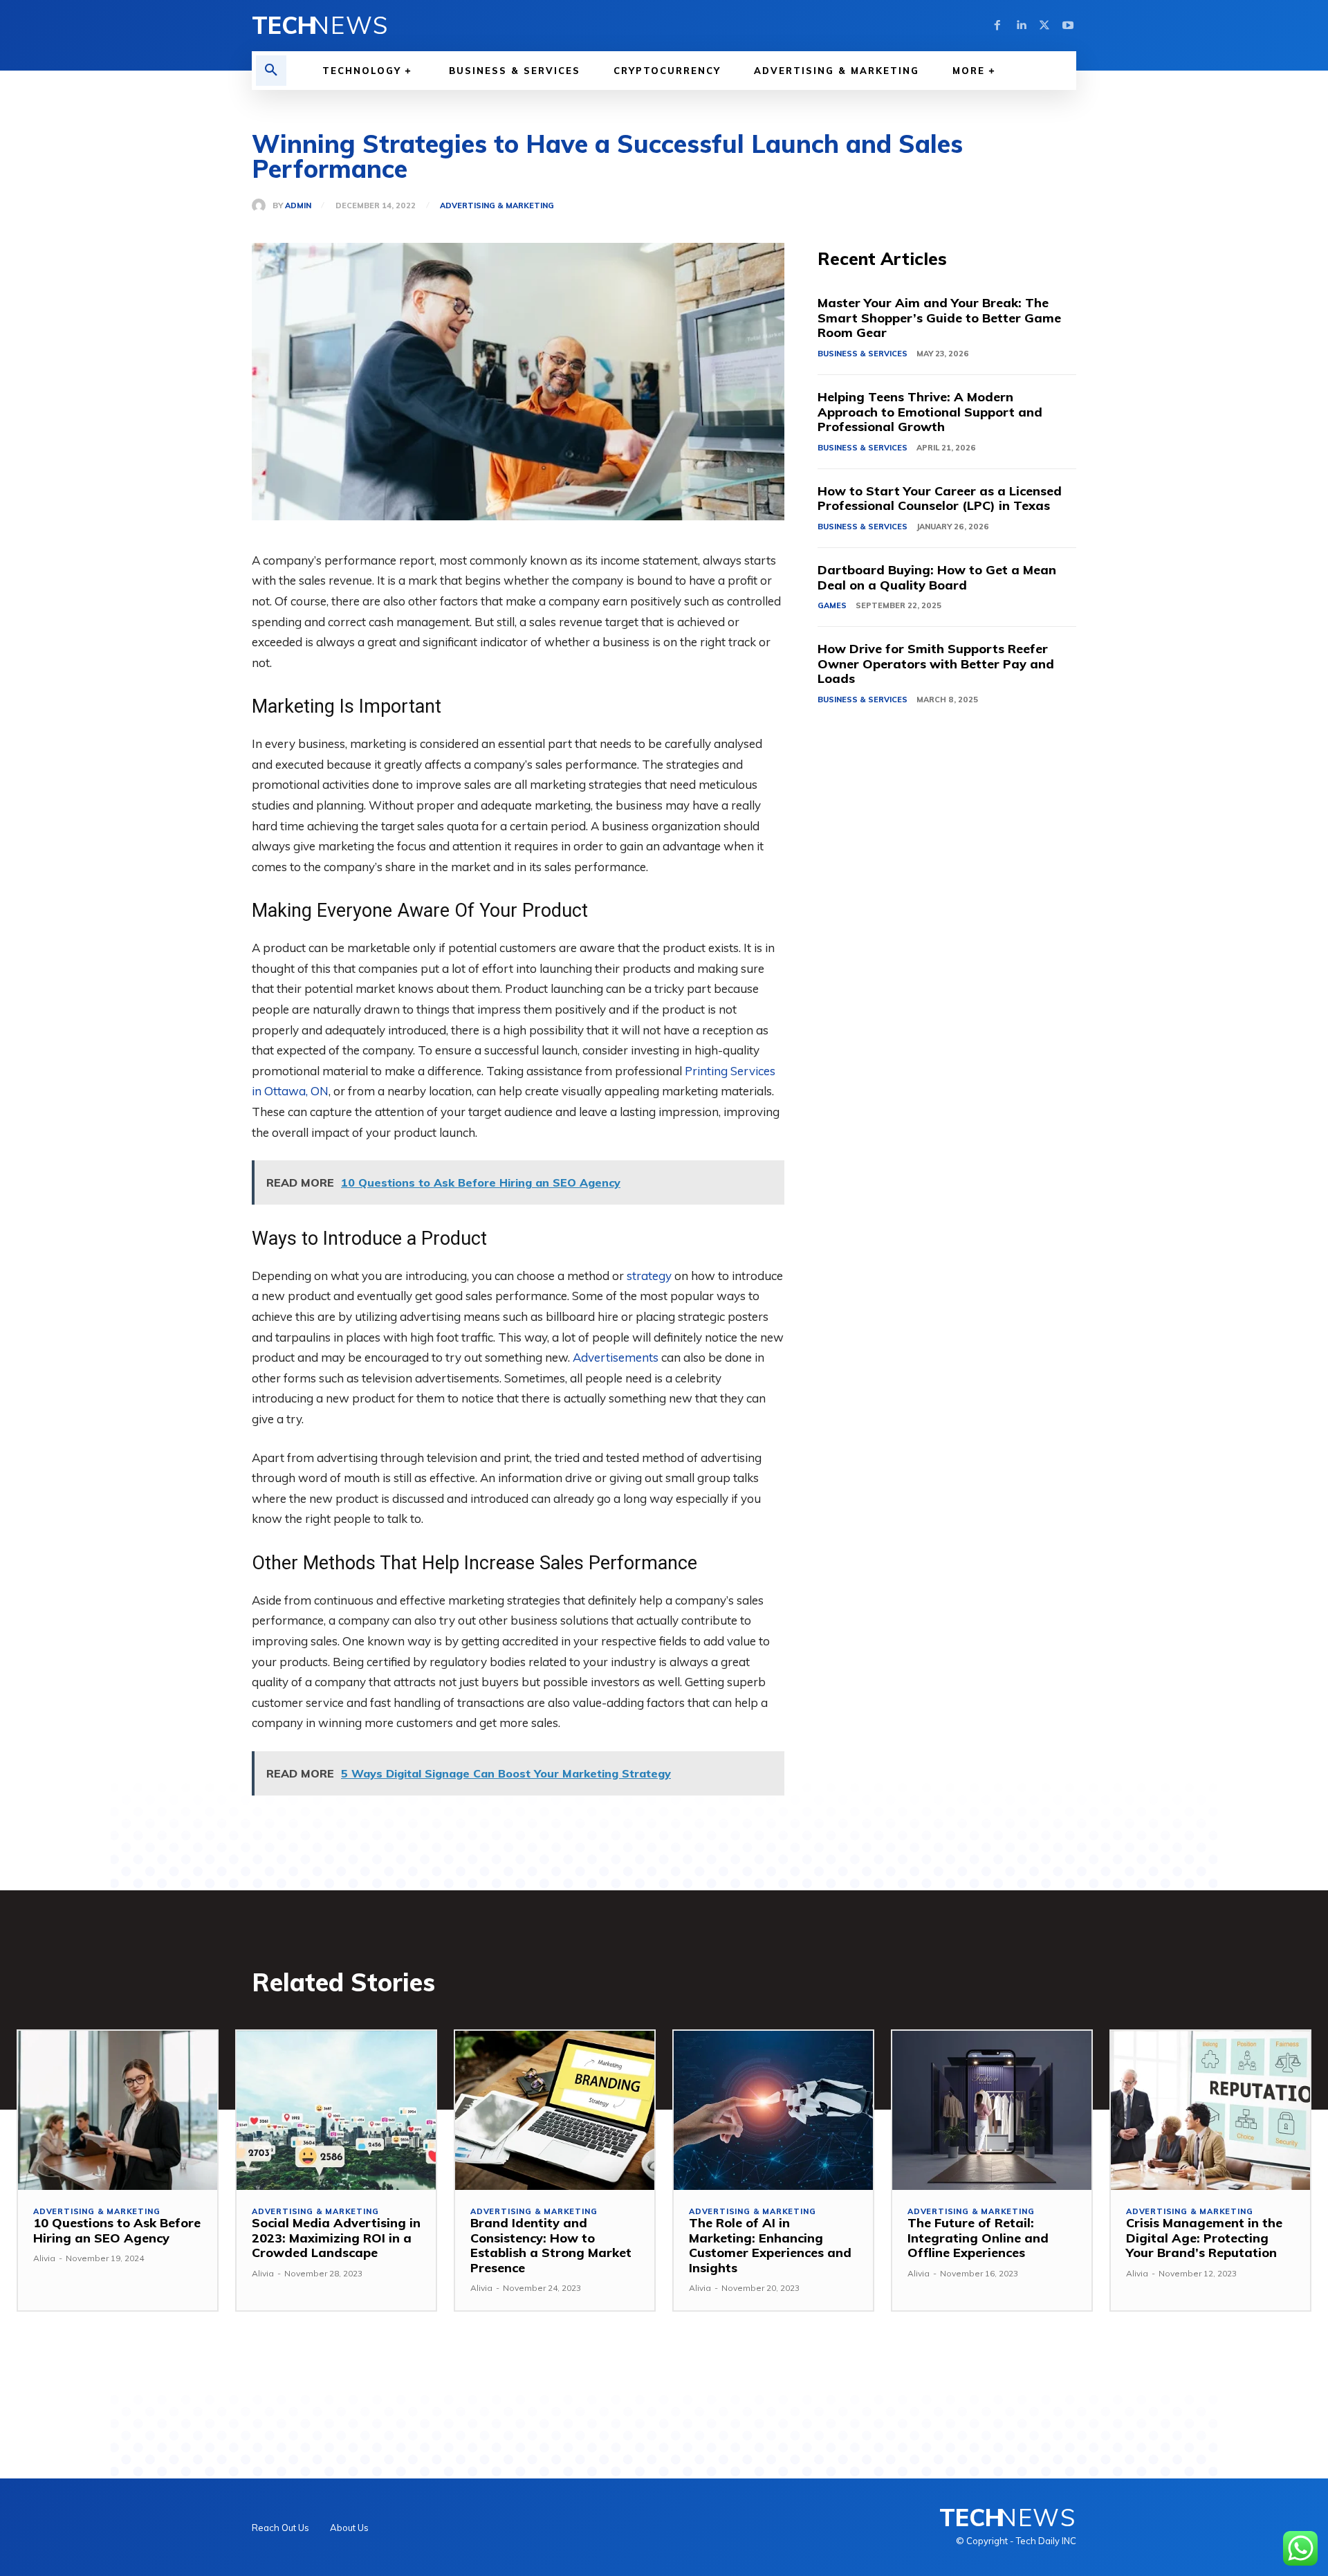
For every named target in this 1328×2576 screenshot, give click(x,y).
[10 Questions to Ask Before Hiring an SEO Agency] (118, 2110)
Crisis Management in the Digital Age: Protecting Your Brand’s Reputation (1204, 2238)
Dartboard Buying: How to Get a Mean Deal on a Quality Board (937, 577)
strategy (649, 1276)
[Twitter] (1044, 26)
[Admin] (262, 205)
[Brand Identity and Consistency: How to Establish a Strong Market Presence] (555, 2110)
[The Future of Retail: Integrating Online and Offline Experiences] (992, 2110)
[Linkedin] (1021, 26)
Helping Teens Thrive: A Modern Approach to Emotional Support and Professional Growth (930, 412)
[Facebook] (997, 26)
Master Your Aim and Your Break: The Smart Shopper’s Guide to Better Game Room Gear (939, 318)
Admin (298, 206)
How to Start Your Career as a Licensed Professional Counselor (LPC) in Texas (940, 499)
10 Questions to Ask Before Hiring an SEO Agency (117, 2230)
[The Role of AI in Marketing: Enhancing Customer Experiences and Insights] (773, 2110)
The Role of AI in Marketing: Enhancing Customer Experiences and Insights (770, 2245)
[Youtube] (1068, 26)
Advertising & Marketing (497, 206)
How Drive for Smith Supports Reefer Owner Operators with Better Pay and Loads (936, 664)
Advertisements (616, 1357)
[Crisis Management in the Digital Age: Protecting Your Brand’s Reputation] (1210, 2110)
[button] (271, 71)
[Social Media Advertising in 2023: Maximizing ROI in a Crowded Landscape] (336, 2110)
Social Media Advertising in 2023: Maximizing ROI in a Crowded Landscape (336, 2238)
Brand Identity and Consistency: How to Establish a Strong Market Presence (551, 2245)
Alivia (44, 2258)
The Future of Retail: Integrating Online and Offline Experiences (978, 2238)
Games (832, 605)
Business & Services (863, 354)
